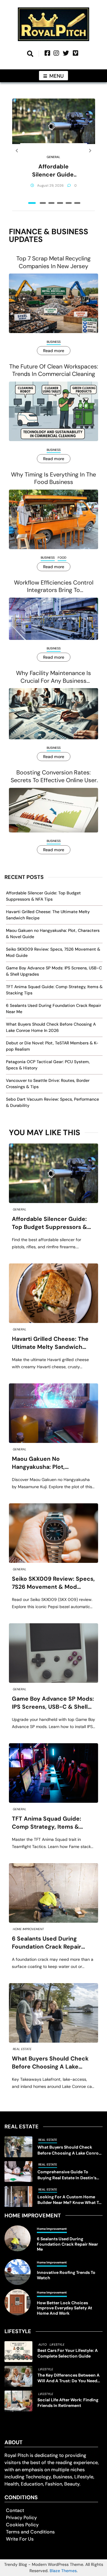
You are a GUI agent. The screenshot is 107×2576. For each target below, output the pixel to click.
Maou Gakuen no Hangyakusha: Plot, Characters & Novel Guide (49, 1463)
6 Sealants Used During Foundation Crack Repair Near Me (47, 1943)
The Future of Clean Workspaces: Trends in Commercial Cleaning (54, 370)
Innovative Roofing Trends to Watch (66, 2275)
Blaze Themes (63, 2571)
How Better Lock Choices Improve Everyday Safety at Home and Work (64, 2308)
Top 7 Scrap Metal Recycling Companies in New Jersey (53, 262)
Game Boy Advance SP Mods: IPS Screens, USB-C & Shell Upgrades (53, 1703)
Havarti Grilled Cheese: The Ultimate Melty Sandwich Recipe (50, 1343)
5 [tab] (69, 203)
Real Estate (22, 2049)
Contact (15, 2510)
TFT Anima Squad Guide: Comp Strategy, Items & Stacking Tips (47, 1823)
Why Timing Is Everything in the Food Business (53, 478)
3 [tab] (51, 203)
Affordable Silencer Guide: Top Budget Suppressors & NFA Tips (54, 171)
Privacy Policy (21, 2518)
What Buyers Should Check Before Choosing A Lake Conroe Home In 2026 (50, 2063)
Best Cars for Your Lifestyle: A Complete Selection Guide (68, 2353)
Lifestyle (57, 2345)
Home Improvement (28, 1929)
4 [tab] (60, 203)
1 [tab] (32, 203)
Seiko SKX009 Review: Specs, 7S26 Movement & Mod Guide (53, 1583)
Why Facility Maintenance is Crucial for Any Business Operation (53, 677)
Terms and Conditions (30, 2532)
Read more (54, 351)
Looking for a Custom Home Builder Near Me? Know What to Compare (69, 2200)
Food (62, 558)
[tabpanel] (54, 151)
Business (54, 342)
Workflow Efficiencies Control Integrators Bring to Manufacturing (54, 586)
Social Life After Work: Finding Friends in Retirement (68, 2403)
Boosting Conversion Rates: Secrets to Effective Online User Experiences (54, 776)
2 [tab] (43, 203)
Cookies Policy (22, 2525)
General (53, 157)
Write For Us (20, 2539)
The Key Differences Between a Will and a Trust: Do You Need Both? (69, 2378)
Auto (43, 2345)
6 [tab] (77, 203)
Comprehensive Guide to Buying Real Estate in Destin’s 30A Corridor (67, 2175)
